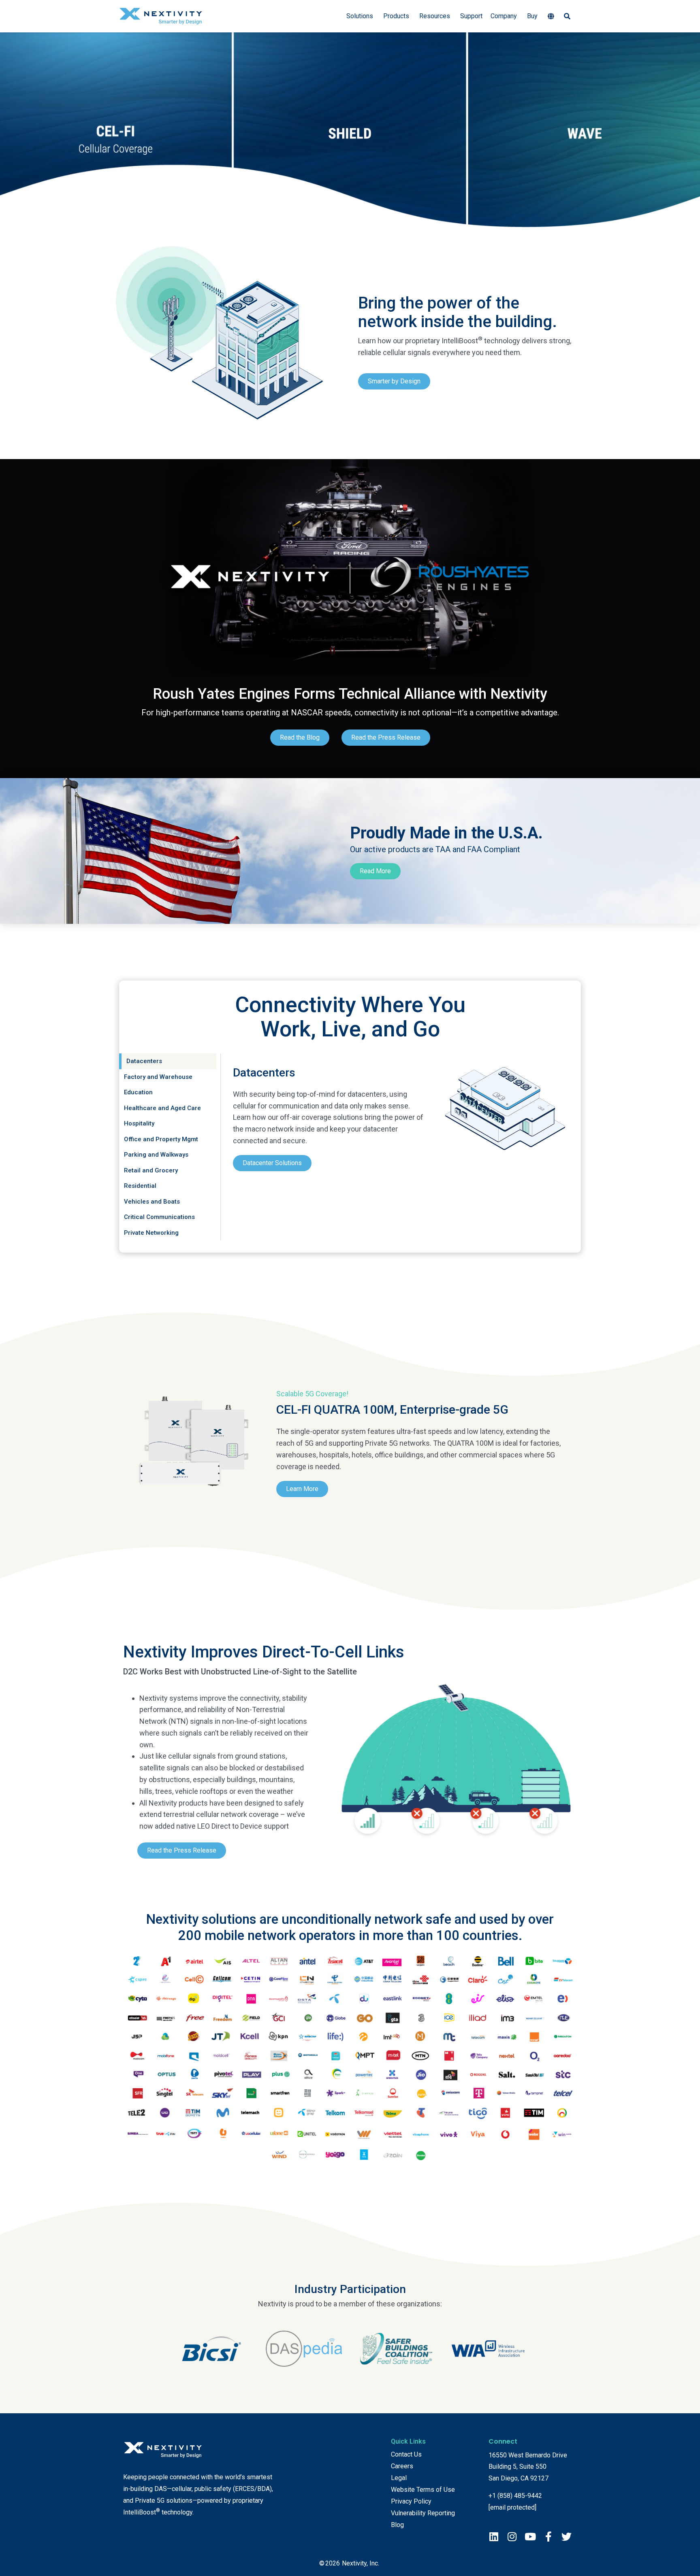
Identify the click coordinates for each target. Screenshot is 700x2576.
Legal (399, 2478)
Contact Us (406, 2454)
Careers (402, 2466)
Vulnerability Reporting (423, 2513)
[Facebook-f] (548, 2537)
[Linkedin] (494, 2537)
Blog (397, 2525)
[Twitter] (567, 2537)
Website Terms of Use (423, 2490)
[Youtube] (530, 2537)
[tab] (168, 1061)
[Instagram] (512, 2537)
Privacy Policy (411, 2501)
